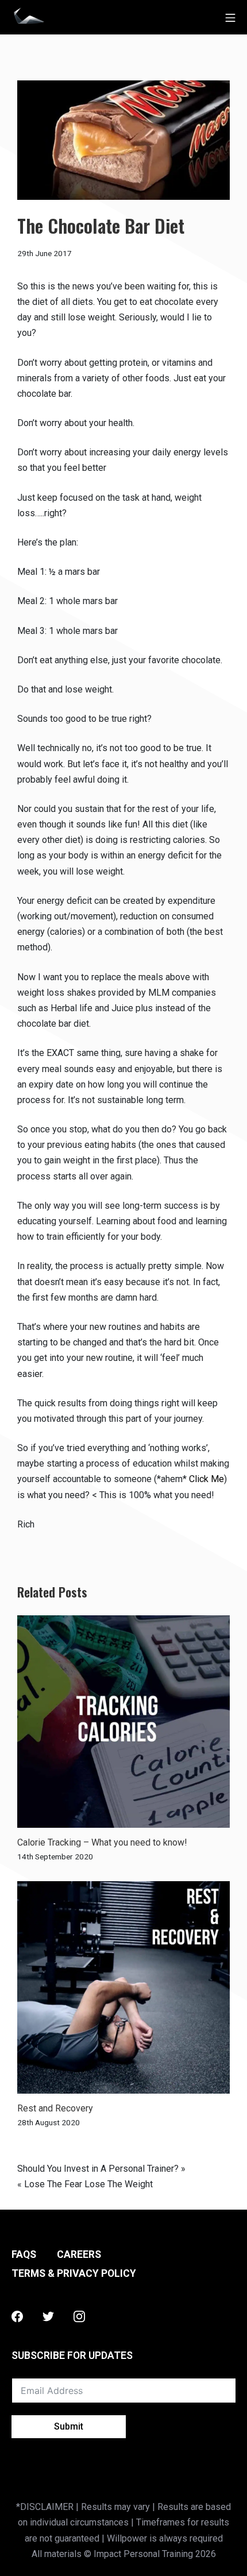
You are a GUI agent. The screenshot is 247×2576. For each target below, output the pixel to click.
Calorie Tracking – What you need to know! (102, 1842)
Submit (69, 2426)
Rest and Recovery (55, 2108)
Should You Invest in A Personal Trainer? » (101, 2169)
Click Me (207, 1479)
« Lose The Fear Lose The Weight (85, 2184)
